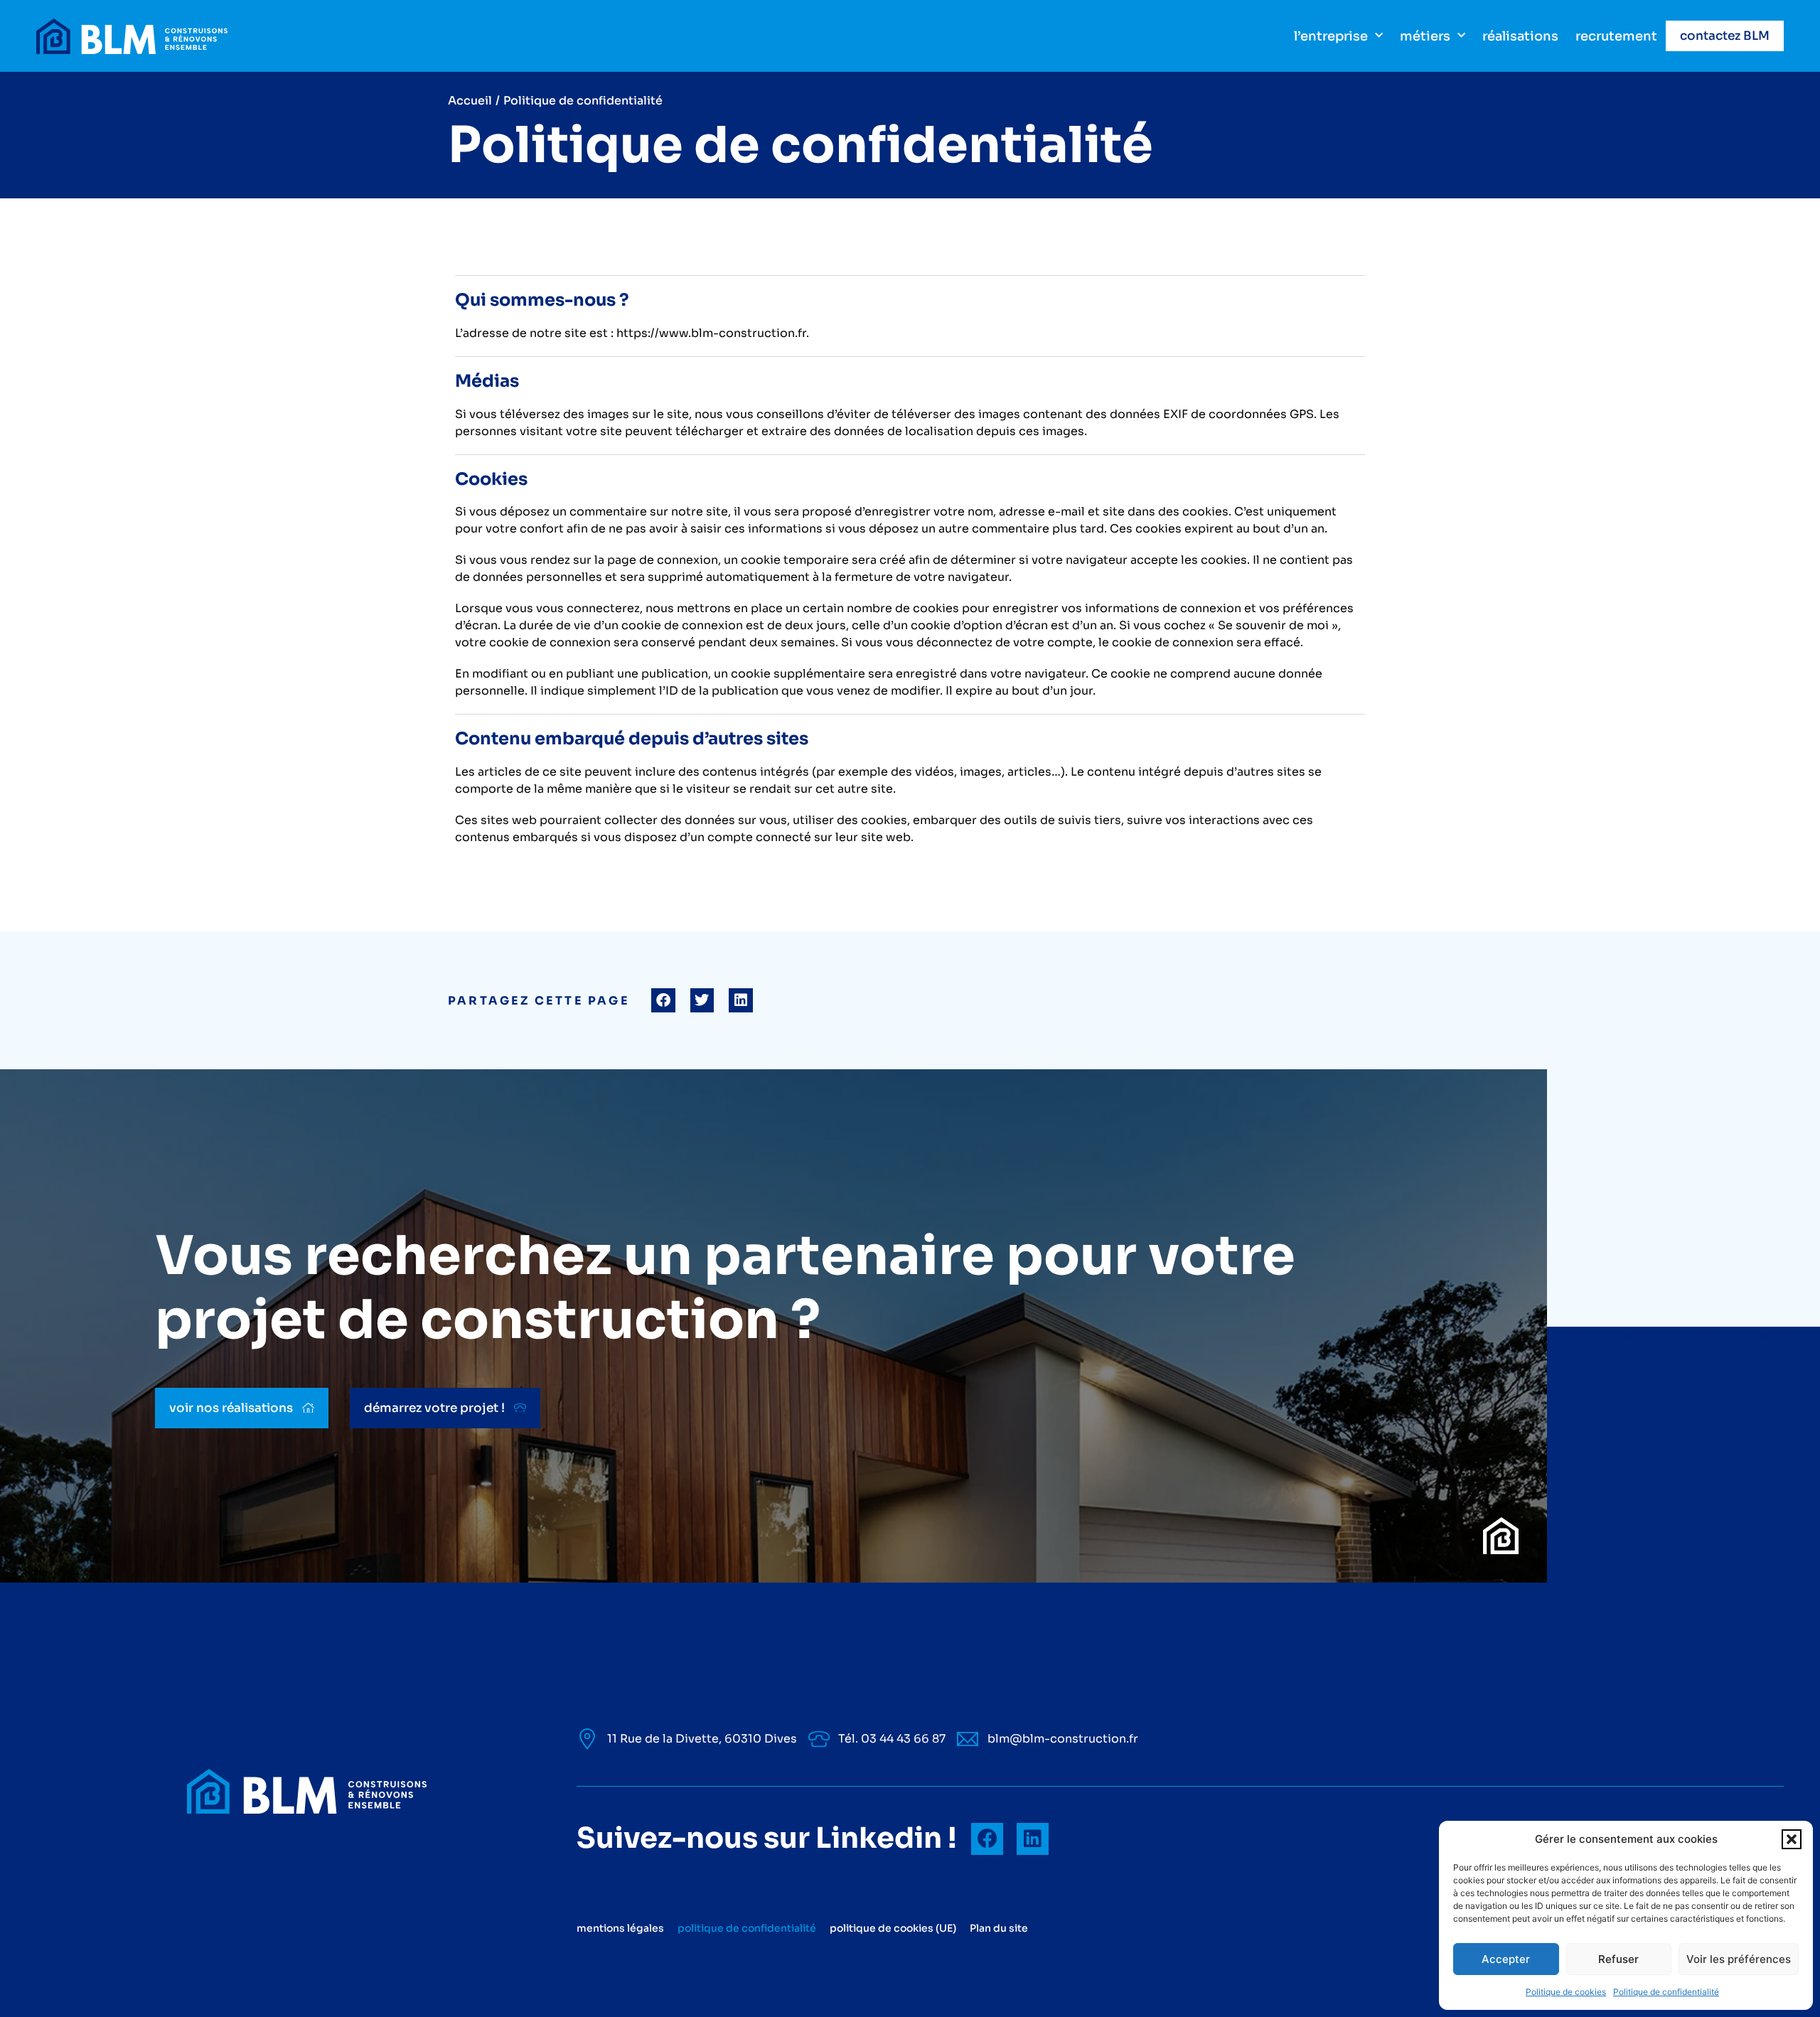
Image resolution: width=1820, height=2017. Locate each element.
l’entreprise (1331, 36)
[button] (1792, 1839)
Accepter (1506, 1959)
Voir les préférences (1739, 1959)
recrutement (1616, 36)
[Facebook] (987, 1839)
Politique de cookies (1566, 1992)
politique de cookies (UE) (893, 1928)
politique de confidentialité (747, 1928)
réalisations (1520, 36)
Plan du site (999, 1928)
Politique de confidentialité (1666, 1992)
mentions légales (620, 1928)
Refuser (1618, 1959)
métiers (1425, 36)
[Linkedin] (1033, 1839)
